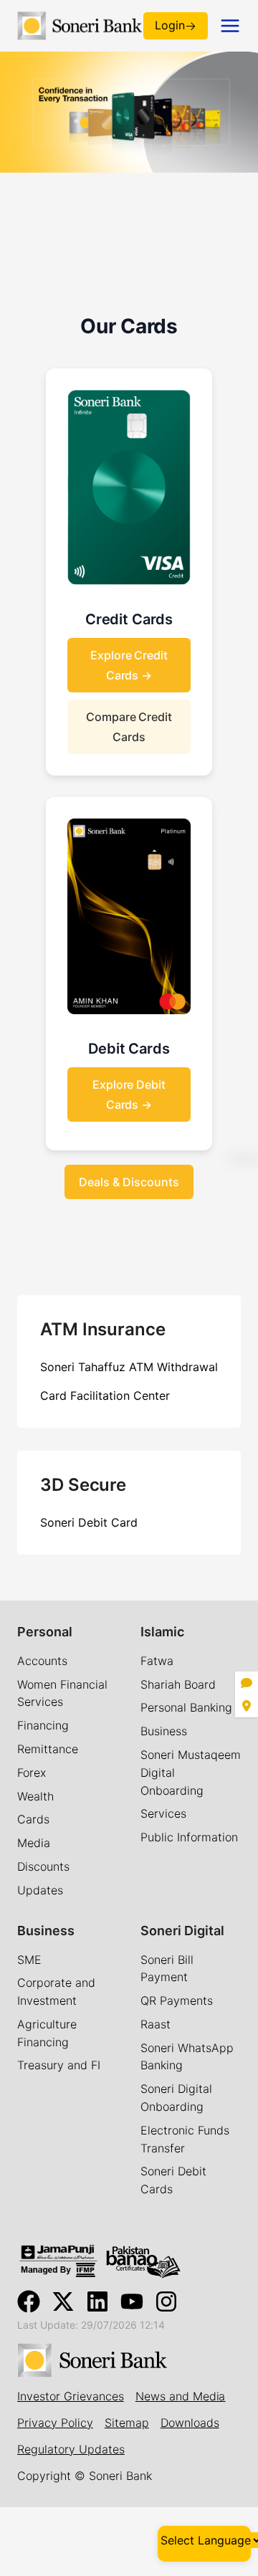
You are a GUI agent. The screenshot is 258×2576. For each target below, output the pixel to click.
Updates (40, 1890)
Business (164, 1731)
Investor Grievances (71, 2396)
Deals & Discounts (129, 1182)
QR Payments (177, 2000)
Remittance (48, 1749)
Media (34, 1843)
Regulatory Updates (71, 2449)
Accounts (42, 1661)
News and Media (181, 2396)
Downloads (190, 2423)
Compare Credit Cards (129, 727)
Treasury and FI (59, 2065)
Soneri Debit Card (89, 1522)
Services (163, 1813)
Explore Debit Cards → (129, 1094)
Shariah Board (178, 1684)
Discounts (43, 1866)
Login (170, 25)
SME (29, 1960)
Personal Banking (186, 1707)
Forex (32, 1773)
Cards (33, 1819)
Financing (43, 1725)
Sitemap (127, 2423)
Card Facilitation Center (105, 1396)
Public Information (189, 1837)
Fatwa (157, 1661)
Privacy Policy (55, 2423)
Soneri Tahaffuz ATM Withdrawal (129, 1367)
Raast (156, 2024)
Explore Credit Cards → (129, 665)
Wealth (35, 1796)
